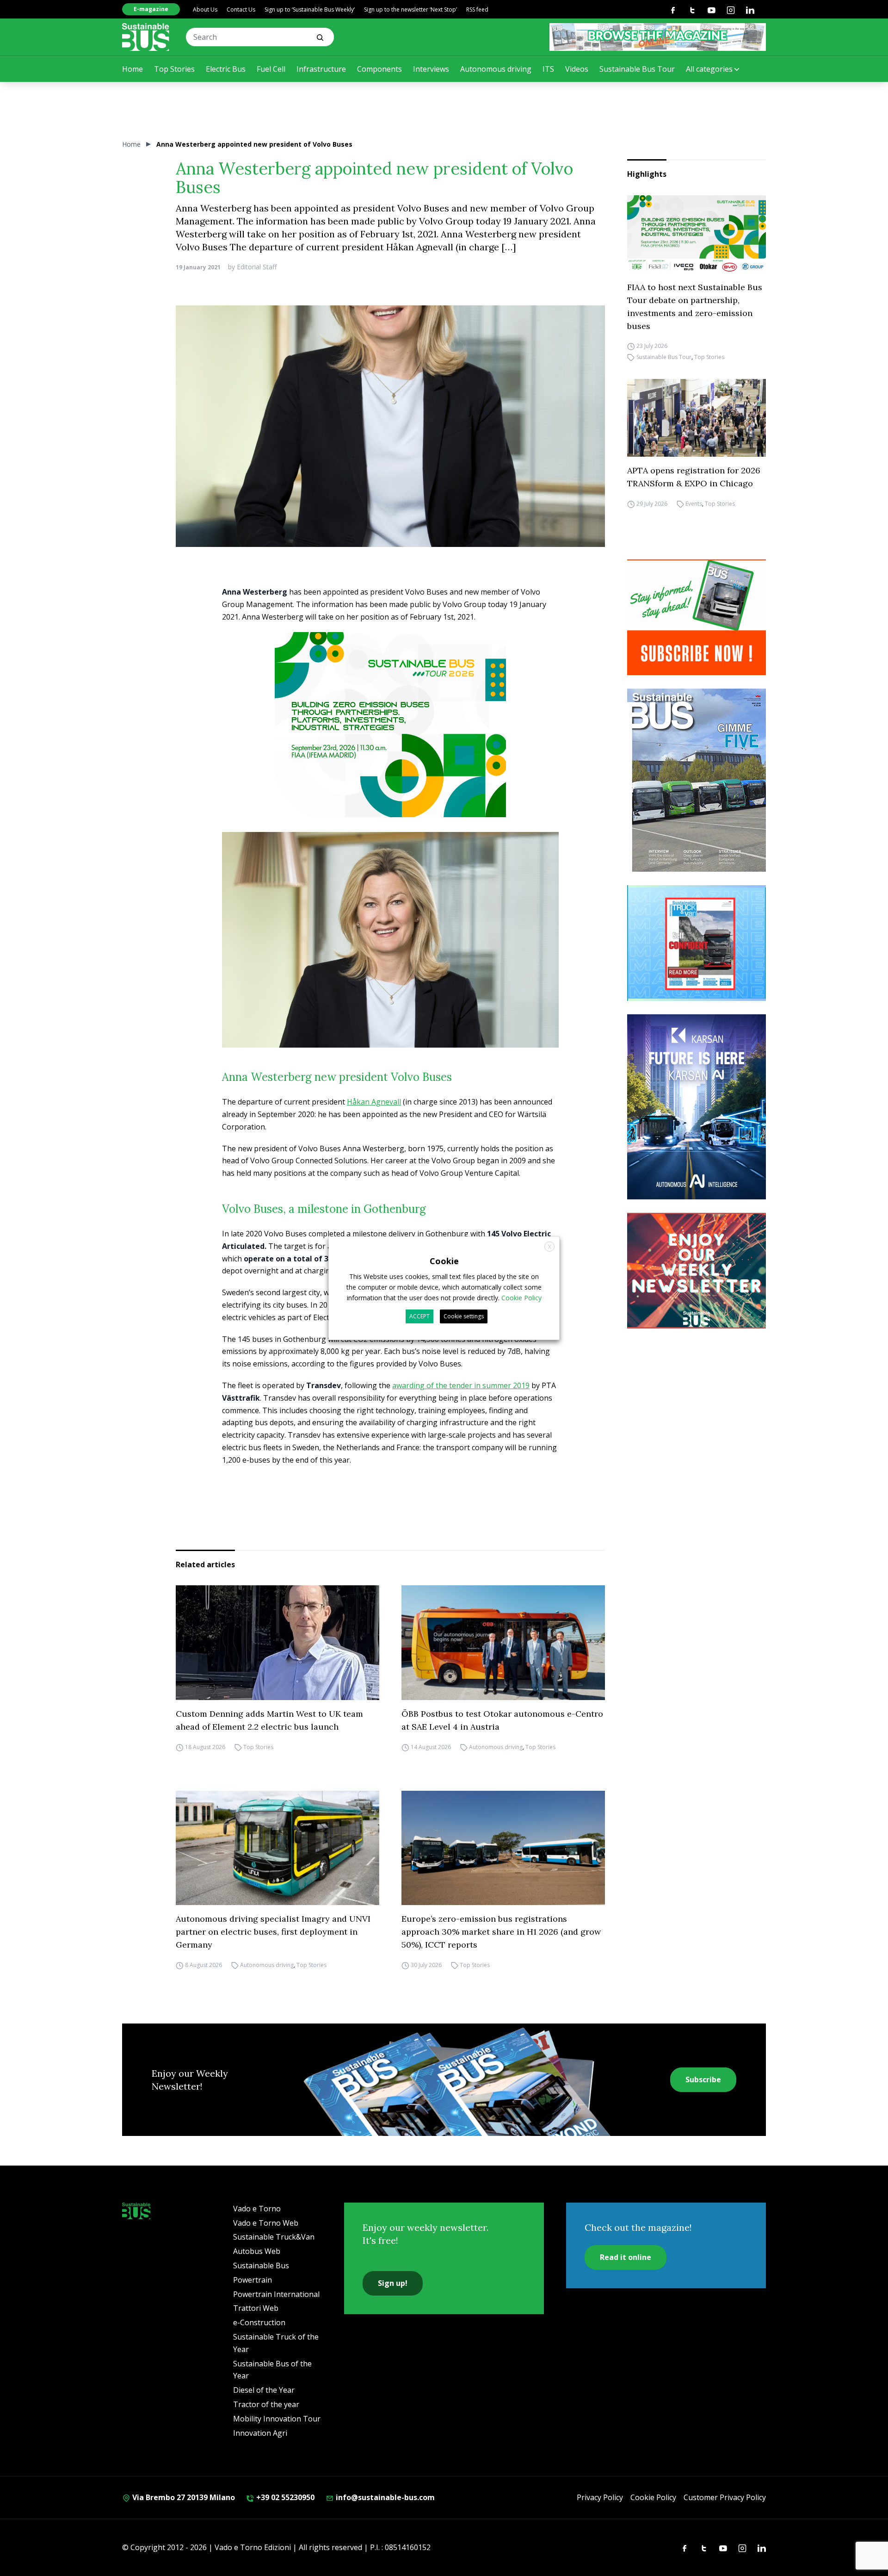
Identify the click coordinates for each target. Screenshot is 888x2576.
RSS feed (477, 9)
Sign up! (393, 2283)
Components (379, 69)
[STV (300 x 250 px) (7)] (697, 943)
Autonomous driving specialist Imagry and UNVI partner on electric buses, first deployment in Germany (273, 1932)
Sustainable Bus (261, 2266)
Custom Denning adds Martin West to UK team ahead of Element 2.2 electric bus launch (269, 1720)
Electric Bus (226, 69)
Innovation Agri (260, 2433)
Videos (577, 69)
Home (133, 69)
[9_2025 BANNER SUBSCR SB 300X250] (697, 617)
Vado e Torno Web (266, 2223)
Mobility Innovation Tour (277, 2419)
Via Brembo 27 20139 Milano (183, 2497)
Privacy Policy (600, 2497)
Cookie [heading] (444, 1260)
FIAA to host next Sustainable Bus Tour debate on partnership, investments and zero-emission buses (695, 307)
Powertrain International (276, 2294)
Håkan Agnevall (374, 1102)
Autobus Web (257, 2251)
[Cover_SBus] (697, 780)
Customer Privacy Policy (725, 2497)
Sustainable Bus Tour (637, 69)
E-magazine (151, 9)
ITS (548, 69)
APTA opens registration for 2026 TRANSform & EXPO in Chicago (694, 477)
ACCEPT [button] (419, 1316)
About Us (205, 9)
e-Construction (259, 2322)
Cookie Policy (653, 2497)
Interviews (431, 69)
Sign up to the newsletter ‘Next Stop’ (410, 9)
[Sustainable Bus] (146, 37)
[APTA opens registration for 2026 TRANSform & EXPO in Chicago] (697, 418)
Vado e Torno (257, 2209)
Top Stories (174, 69)
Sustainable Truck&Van (274, 2237)
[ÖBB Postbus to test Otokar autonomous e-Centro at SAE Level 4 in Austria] (503, 1643)
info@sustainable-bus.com (384, 2497)
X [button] (550, 1246)
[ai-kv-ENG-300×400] (697, 1107)
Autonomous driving (496, 69)
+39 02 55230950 (284, 2497)
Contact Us (241, 9)
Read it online (626, 2257)
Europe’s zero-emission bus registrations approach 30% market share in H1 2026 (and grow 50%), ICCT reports (501, 1932)
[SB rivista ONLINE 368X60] (658, 37)
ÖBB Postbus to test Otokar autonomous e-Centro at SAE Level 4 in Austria (502, 1720)
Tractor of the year (266, 2404)
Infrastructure (321, 69)
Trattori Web (256, 2308)
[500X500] (390, 743)
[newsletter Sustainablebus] (697, 1271)
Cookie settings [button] (464, 1316)
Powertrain (253, 2280)
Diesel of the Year (264, 2390)
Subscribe (703, 2079)
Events (694, 504)
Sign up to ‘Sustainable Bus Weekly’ (310, 9)
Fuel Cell (271, 69)
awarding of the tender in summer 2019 (461, 1385)
